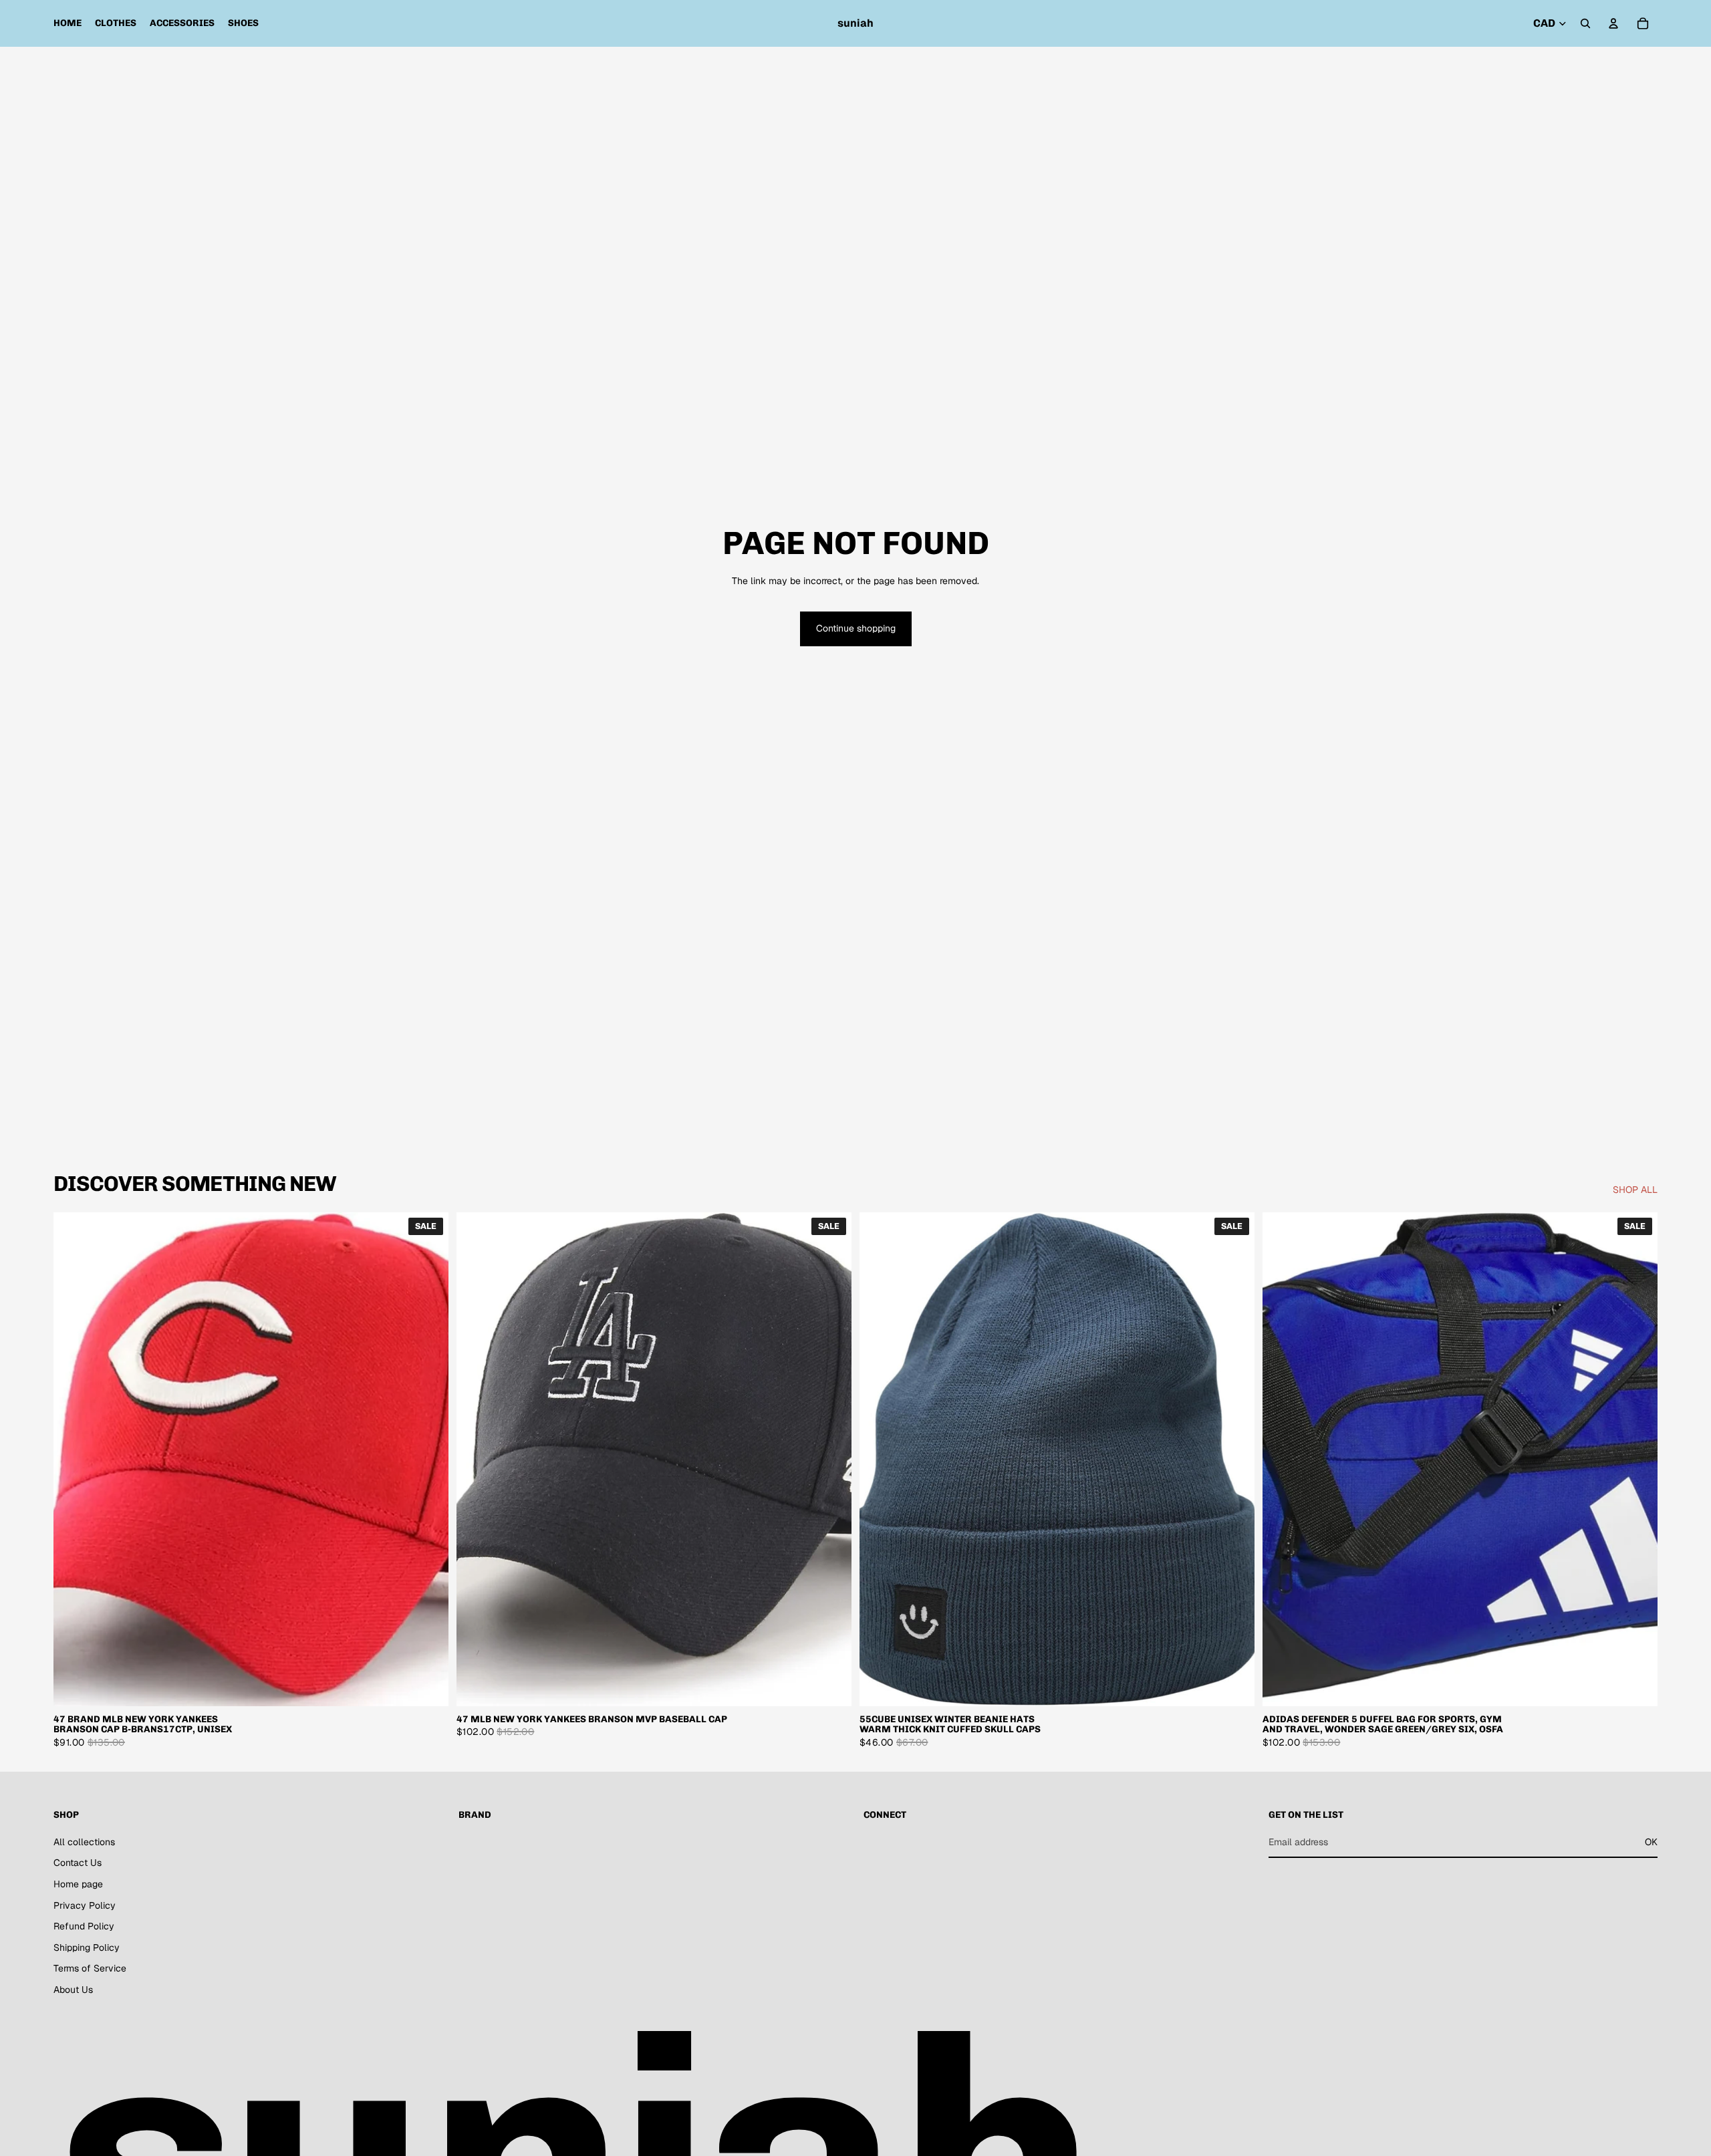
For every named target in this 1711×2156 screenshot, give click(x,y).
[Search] (1585, 23)
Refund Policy (84, 1926)
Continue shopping (856, 628)
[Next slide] (428, 1460)
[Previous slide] (74, 1460)
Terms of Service (90, 1968)
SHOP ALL (1635, 1190)
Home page (78, 1884)
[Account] (1613, 23)
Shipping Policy (87, 1947)
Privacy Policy (85, 1905)
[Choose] (428, 1686)
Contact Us (78, 1863)
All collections (84, 1842)
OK (1651, 1842)
